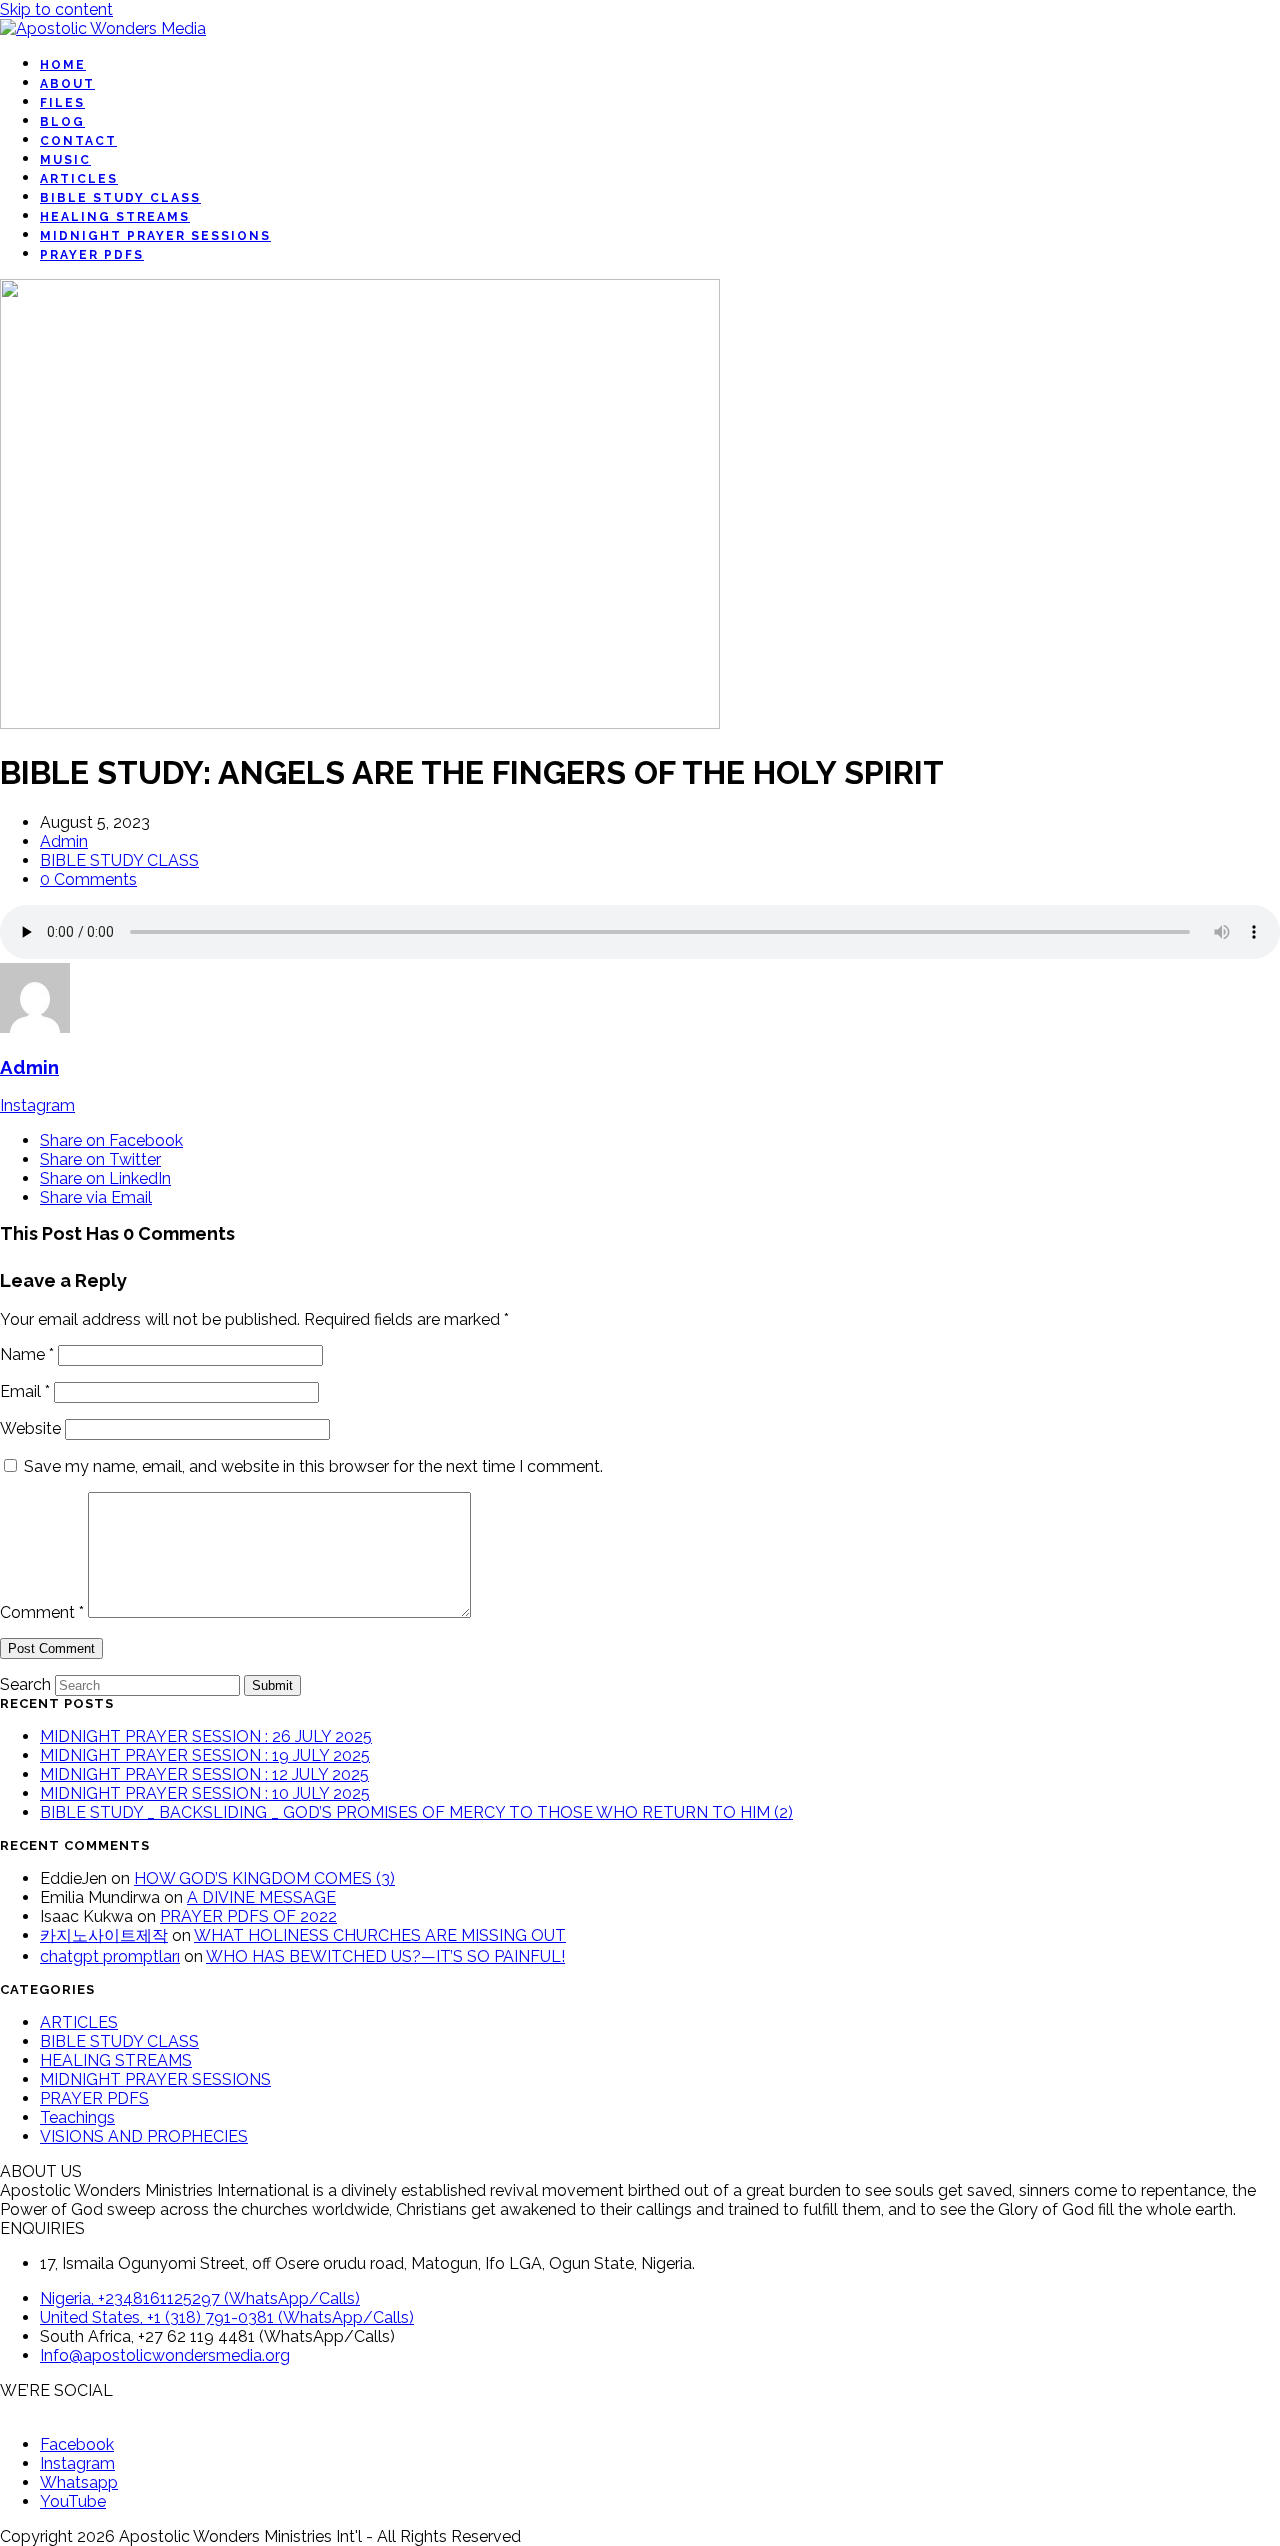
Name (27, 1354)
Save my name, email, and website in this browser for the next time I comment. (313, 1466)
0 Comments (88, 879)
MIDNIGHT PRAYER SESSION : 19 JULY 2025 (205, 1755)
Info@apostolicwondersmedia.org (165, 2355)
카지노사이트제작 (104, 1935)
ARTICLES (79, 2022)
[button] (111, 1140)
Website (30, 1428)
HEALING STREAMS (116, 2060)
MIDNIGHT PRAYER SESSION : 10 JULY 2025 (205, 1793)
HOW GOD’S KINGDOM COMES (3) (264, 1878)
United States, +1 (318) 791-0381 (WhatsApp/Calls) (227, 2317)
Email (25, 1391)
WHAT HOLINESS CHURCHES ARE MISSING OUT (380, 1935)
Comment (42, 1612)
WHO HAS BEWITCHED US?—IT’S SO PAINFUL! (385, 1956)
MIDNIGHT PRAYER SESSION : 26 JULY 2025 (206, 1736)
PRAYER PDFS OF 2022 (248, 1916)
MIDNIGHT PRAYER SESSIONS (155, 2079)
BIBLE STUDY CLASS (119, 860)
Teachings (77, 2117)
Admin (64, 841)
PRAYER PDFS (94, 2098)
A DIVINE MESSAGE (261, 1897)
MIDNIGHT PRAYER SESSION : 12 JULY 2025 (204, 1774)
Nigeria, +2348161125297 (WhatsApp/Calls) (200, 2298)
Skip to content (56, 9)
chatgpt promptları (110, 1956)
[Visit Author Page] (35, 1027)
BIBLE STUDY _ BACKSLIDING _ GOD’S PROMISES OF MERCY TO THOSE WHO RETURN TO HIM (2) (416, 1812)
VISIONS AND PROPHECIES (144, 2136)
